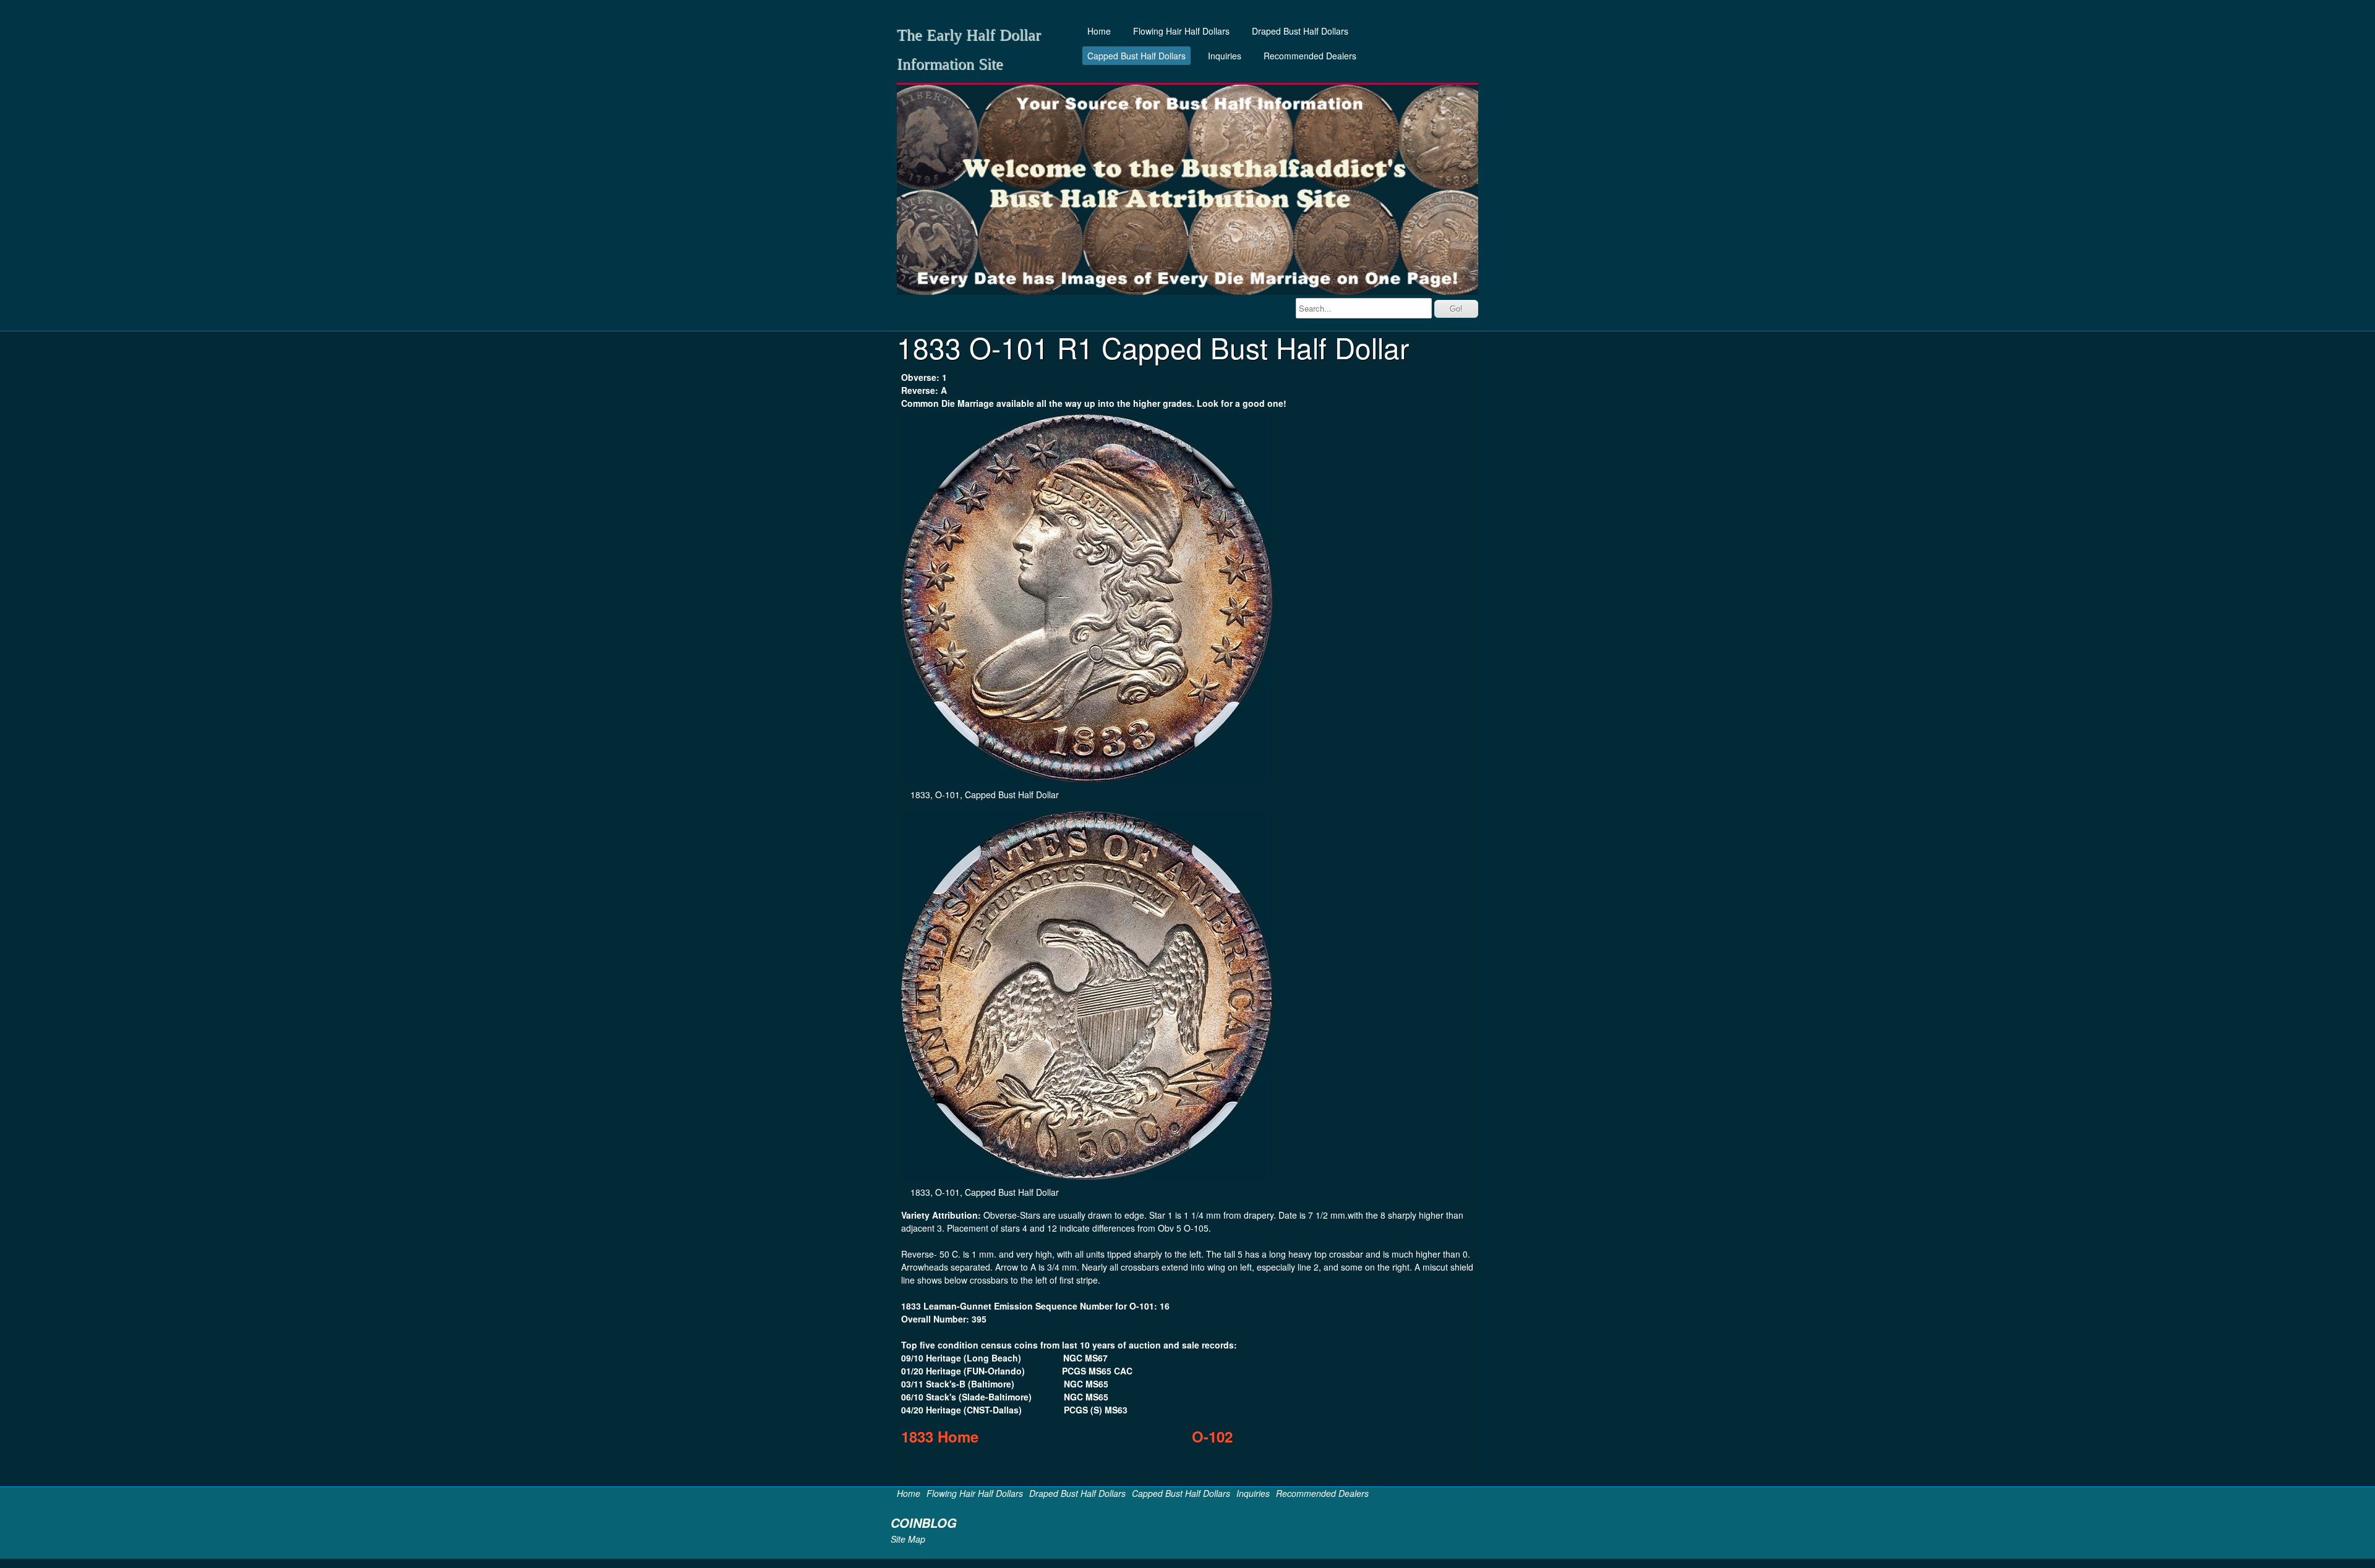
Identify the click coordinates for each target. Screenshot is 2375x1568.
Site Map (908, 1539)
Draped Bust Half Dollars (1300, 31)
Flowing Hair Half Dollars (1181, 31)
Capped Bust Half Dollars (1136, 56)
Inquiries (1225, 56)
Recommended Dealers (1310, 56)
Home (1099, 31)
